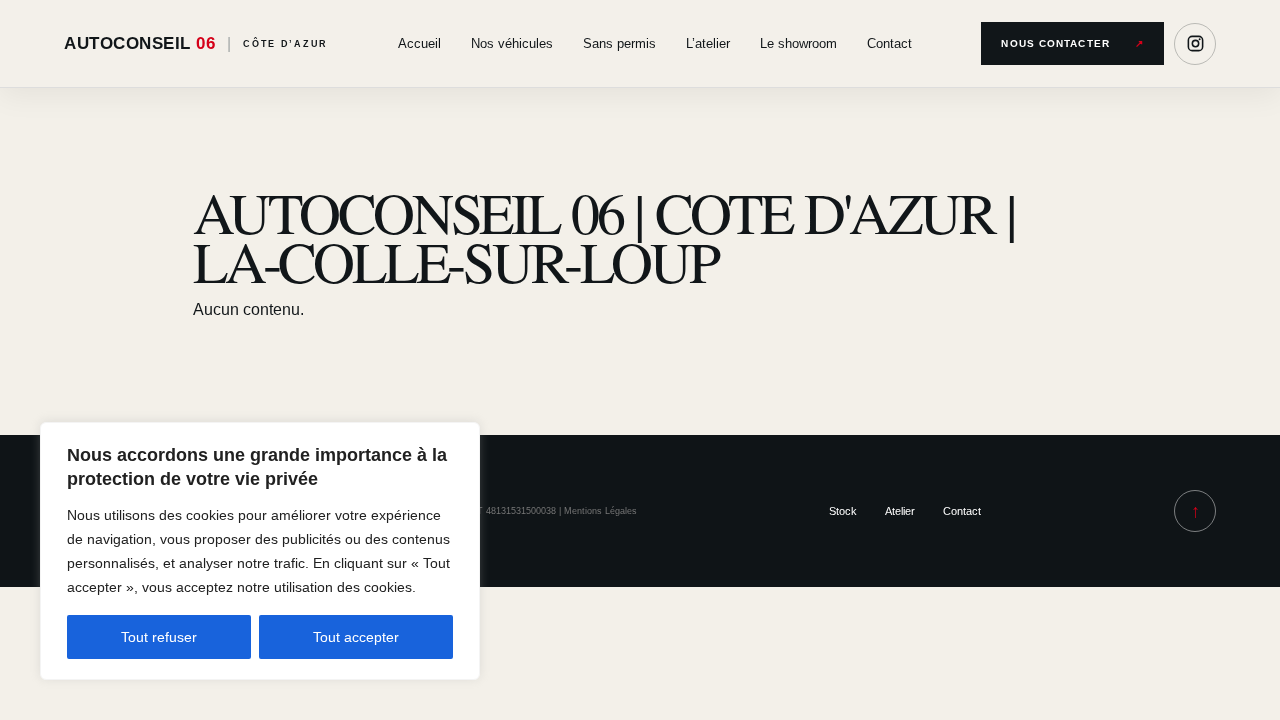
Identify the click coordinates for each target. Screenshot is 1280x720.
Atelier (900, 511)
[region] (260, 551)
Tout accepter (356, 637)
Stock (843, 511)
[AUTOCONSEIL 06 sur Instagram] (1195, 44)
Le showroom (798, 43)
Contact (889, 43)
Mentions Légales (600, 511)
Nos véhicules (512, 43)
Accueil (419, 43)
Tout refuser (159, 637)
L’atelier (708, 43)
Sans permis (619, 43)
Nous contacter (1072, 43)
